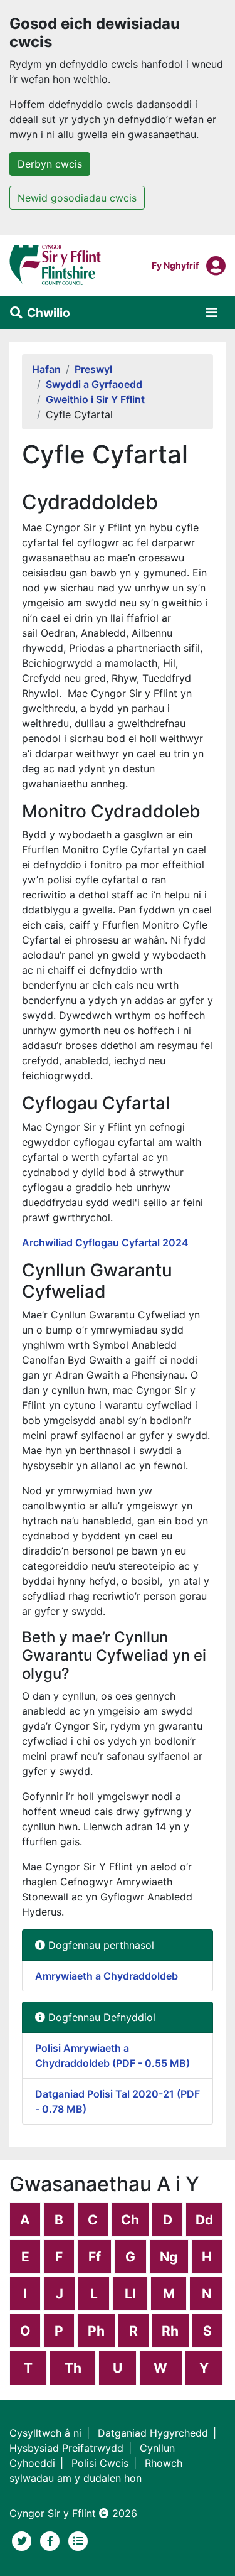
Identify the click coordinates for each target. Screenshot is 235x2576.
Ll (130, 2294)
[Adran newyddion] (78, 2540)
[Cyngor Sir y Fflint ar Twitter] (23, 2540)
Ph (96, 2331)
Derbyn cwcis (50, 164)
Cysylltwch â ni (45, 2433)
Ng (169, 2257)
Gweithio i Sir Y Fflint (95, 399)
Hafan (46, 369)
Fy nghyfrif (175, 265)
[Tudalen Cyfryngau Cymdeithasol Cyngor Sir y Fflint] (52, 2540)
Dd (204, 2220)
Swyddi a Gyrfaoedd (94, 384)
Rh (170, 2331)
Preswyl (93, 369)
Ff (95, 2257)
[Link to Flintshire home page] (55, 264)
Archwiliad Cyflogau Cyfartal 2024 (105, 1242)
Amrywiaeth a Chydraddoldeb (107, 1976)
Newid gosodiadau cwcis (77, 198)
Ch (130, 2220)
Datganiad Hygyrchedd (153, 2433)
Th (73, 2368)
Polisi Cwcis (100, 2463)
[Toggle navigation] (212, 313)
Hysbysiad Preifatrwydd (66, 2448)
